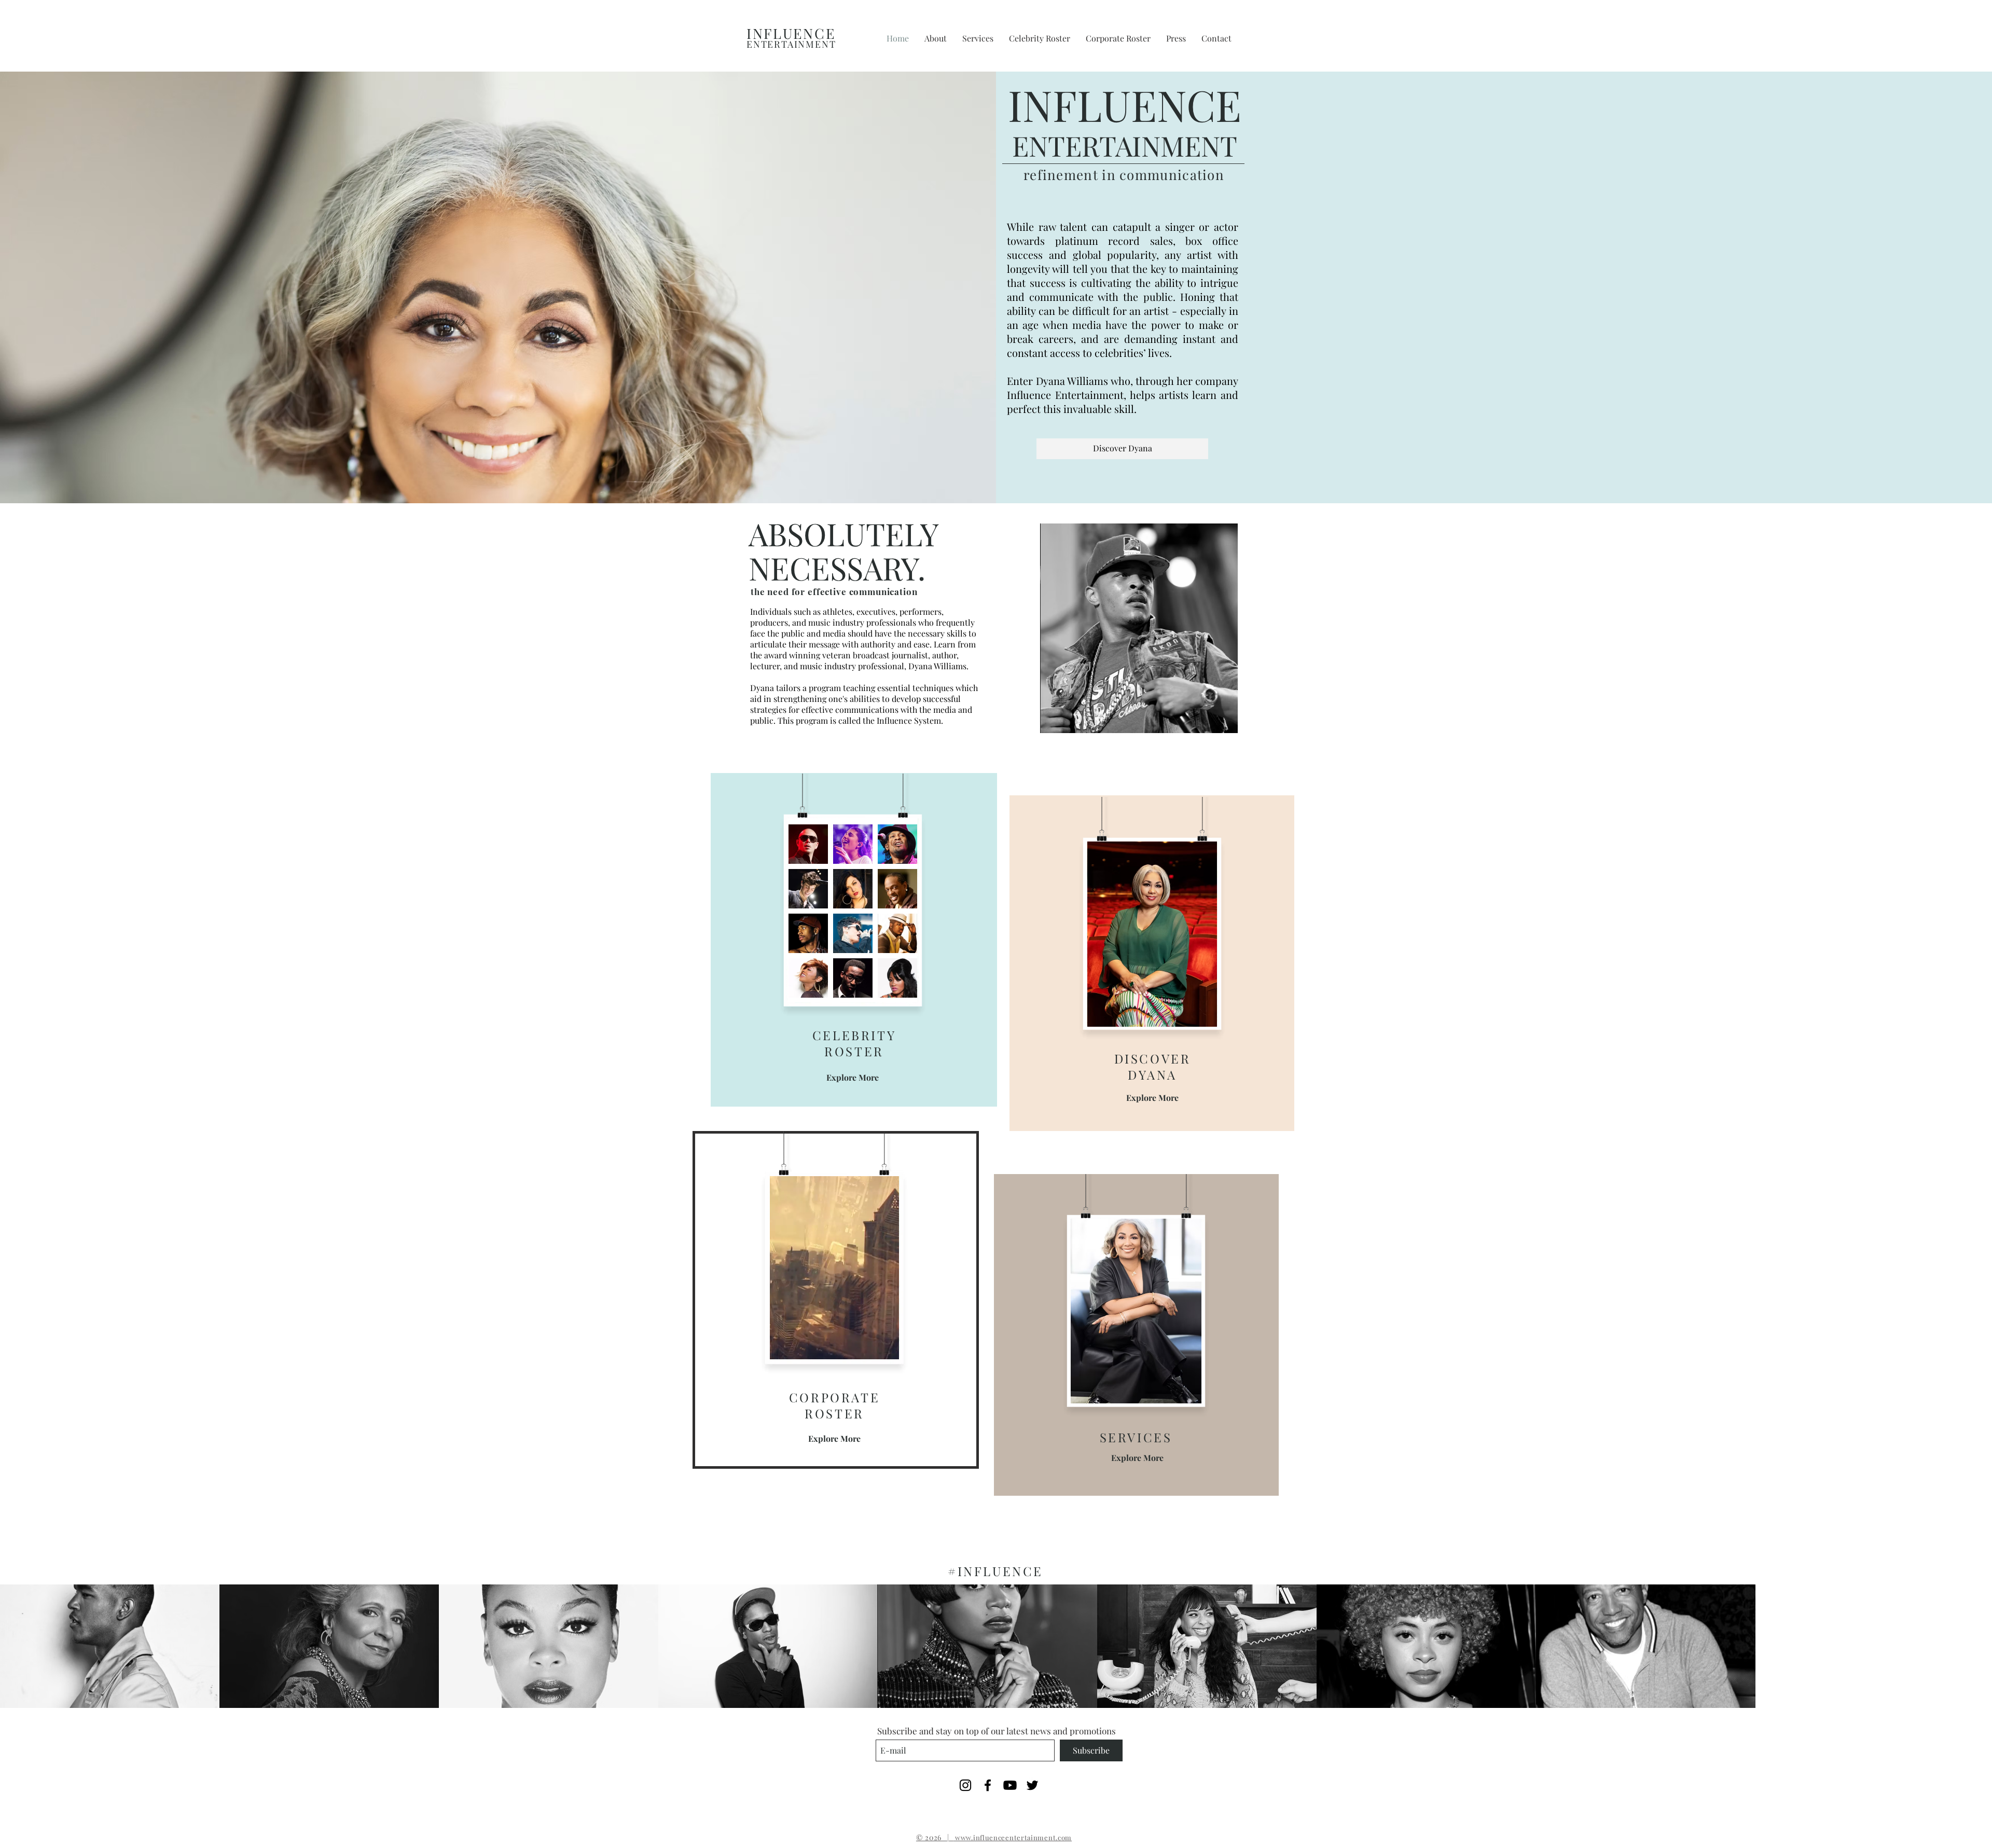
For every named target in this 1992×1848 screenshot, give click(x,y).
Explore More (853, 1077)
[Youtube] (1010, 1785)
